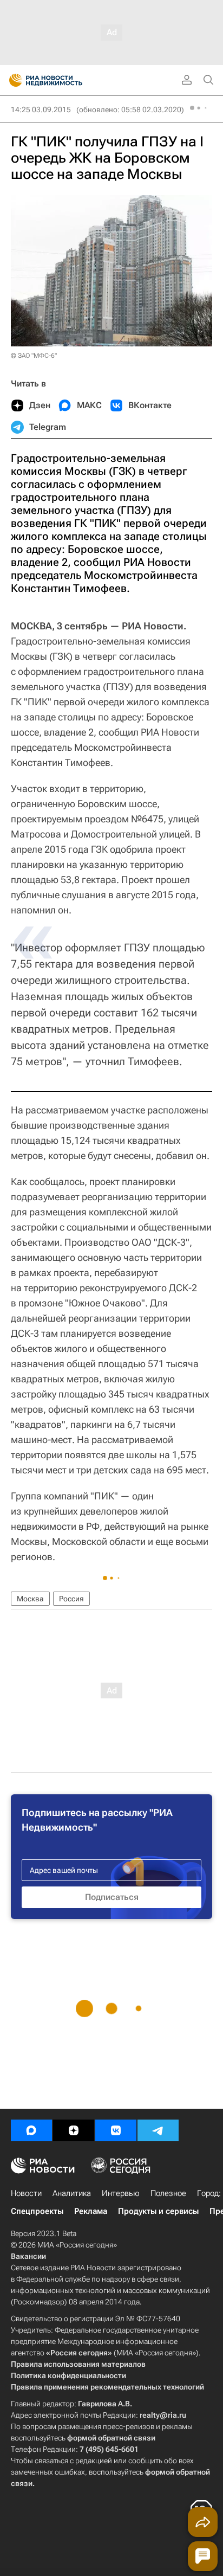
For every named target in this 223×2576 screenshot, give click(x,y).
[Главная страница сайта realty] (65, 80)
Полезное (168, 2193)
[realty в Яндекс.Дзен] (74, 2130)
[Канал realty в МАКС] (31, 2130)
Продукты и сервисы (158, 2211)
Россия (71, 1599)
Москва (30, 1599)
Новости (26, 2193)
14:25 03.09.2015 (41, 110)
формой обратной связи (111, 2438)
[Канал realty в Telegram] (158, 2130)
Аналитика (72, 2193)
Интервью (121, 2193)
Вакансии (28, 2256)
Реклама (91, 2211)
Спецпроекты (37, 2211)
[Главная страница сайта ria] (12, 80)
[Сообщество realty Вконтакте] (116, 2130)
